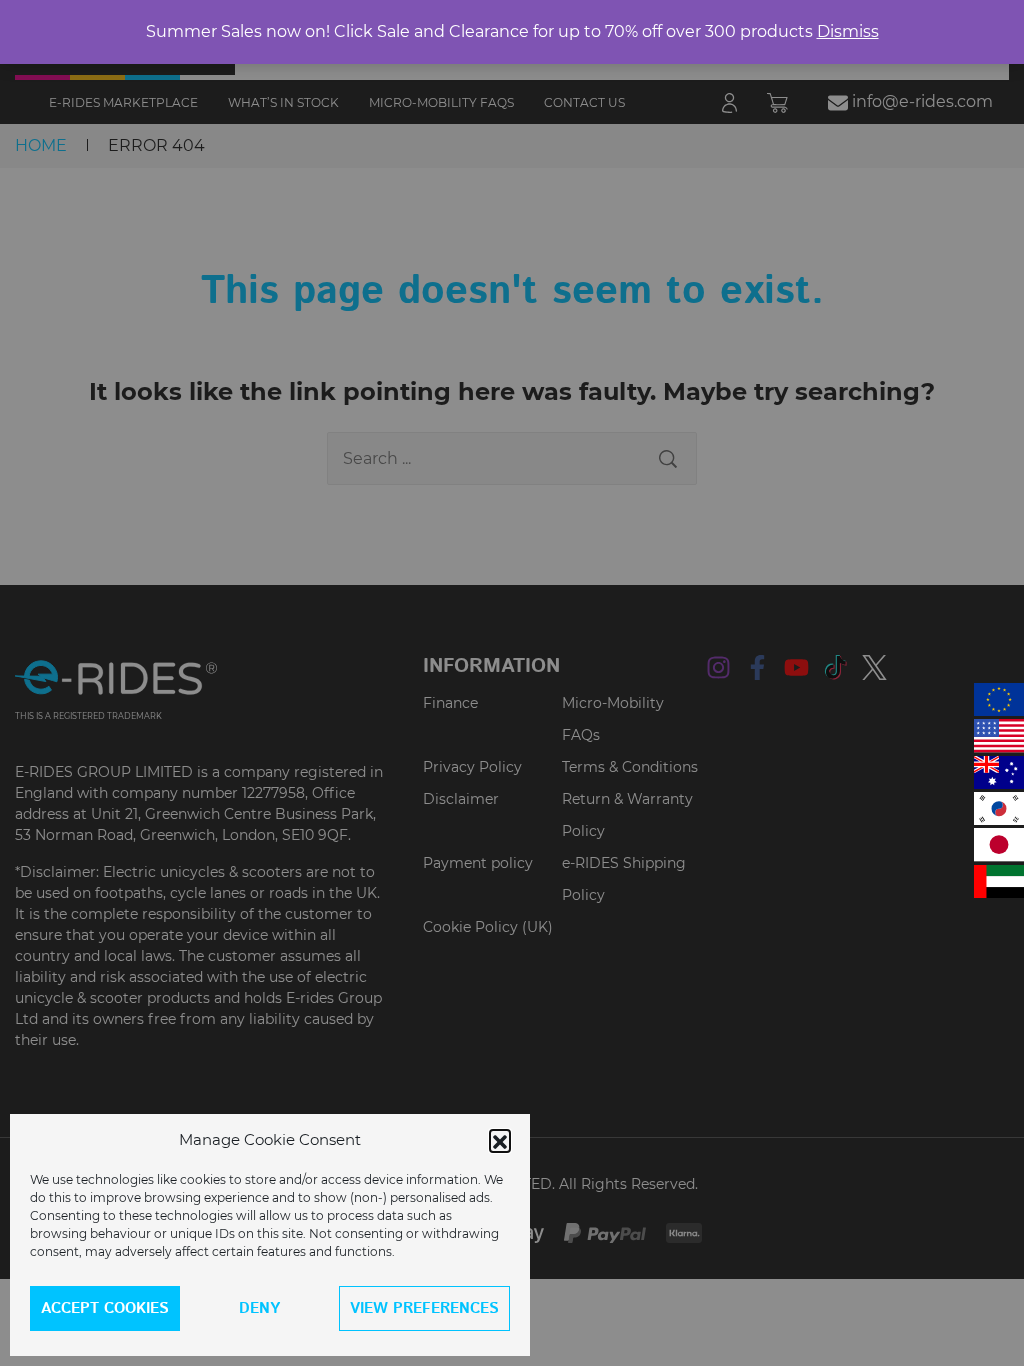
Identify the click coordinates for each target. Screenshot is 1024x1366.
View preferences (424, 1308)
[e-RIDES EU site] (999, 699)
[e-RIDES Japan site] (999, 844)
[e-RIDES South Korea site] (999, 808)
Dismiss (848, 31)
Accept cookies (105, 1308)
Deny (259, 1308)
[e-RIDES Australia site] (999, 772)
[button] (500, 1140)
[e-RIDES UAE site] (999, 881)
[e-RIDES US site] (999, 735)
